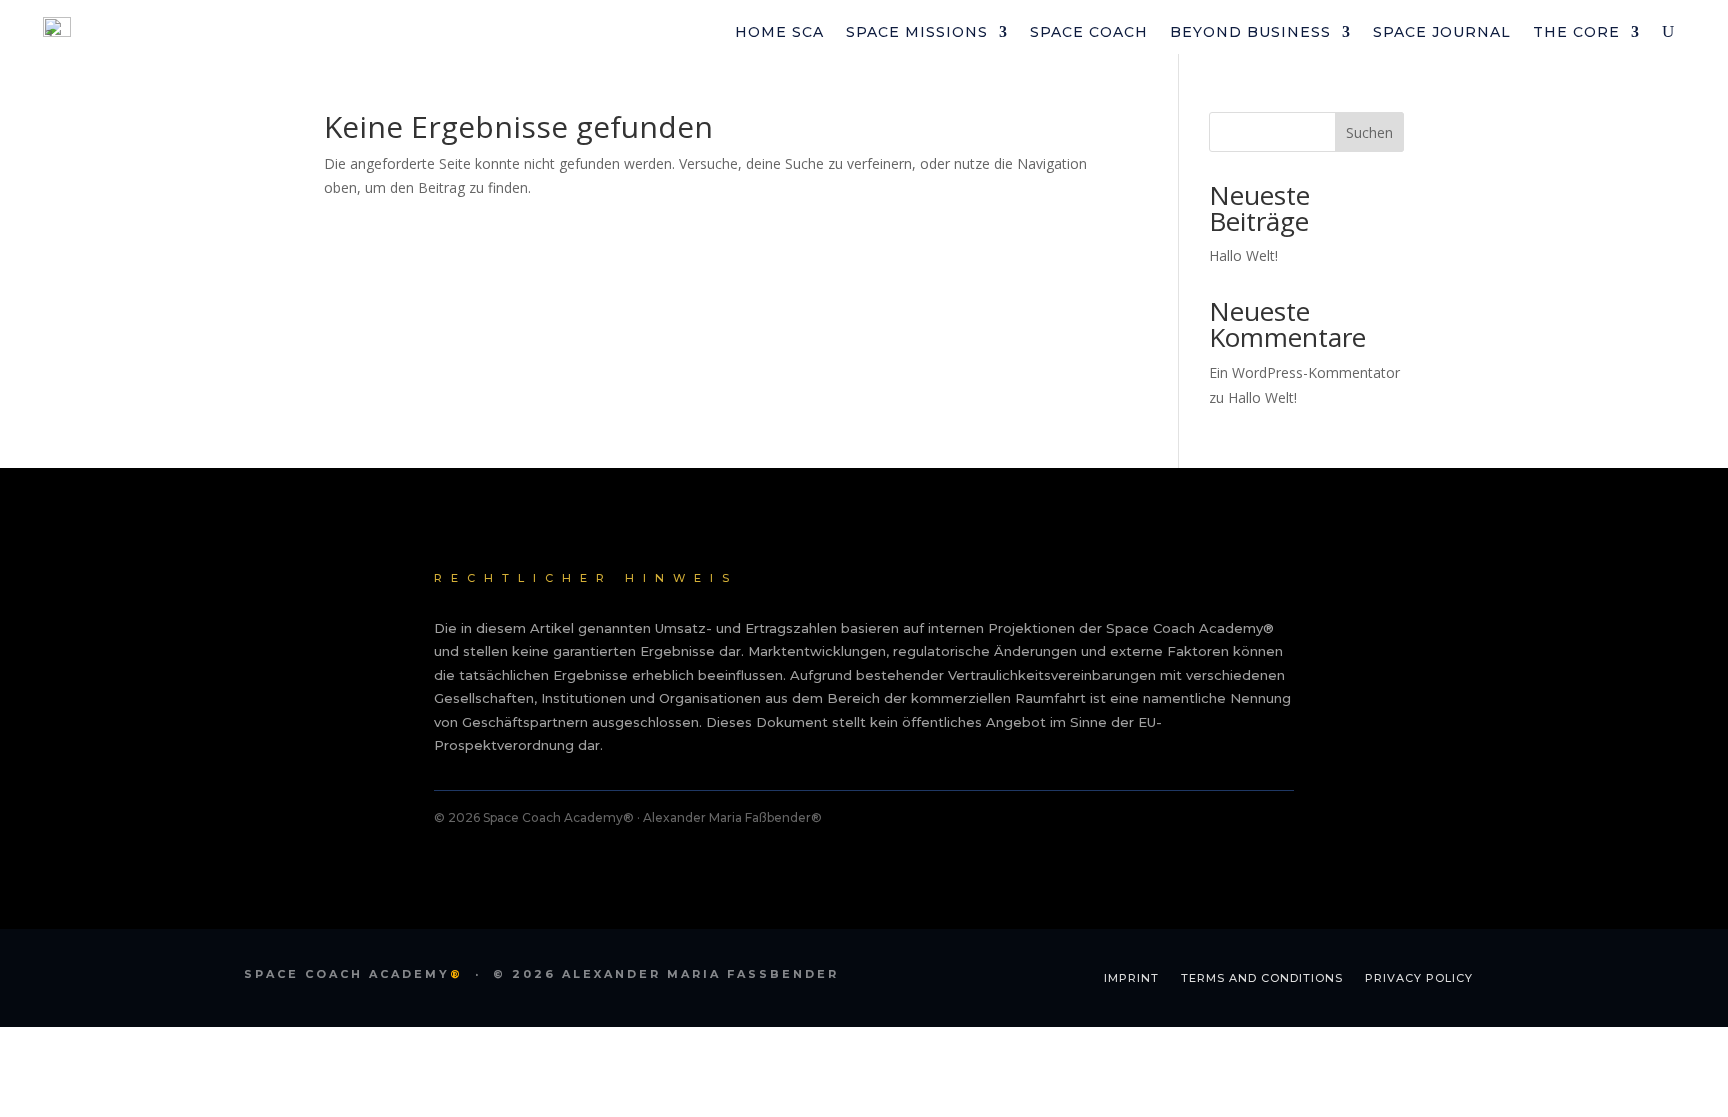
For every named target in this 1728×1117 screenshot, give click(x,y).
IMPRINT (1131, 978)
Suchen (1369, 132)
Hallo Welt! (1243, 255)
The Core (1576, 33)
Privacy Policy (1419, 978)
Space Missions (917, 33)
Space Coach (1089, 33)
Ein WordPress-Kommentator (1304, 372)
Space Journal (1442, 33)
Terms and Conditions (1262, 978)
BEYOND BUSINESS (1250, 33)
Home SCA (779, 33)
